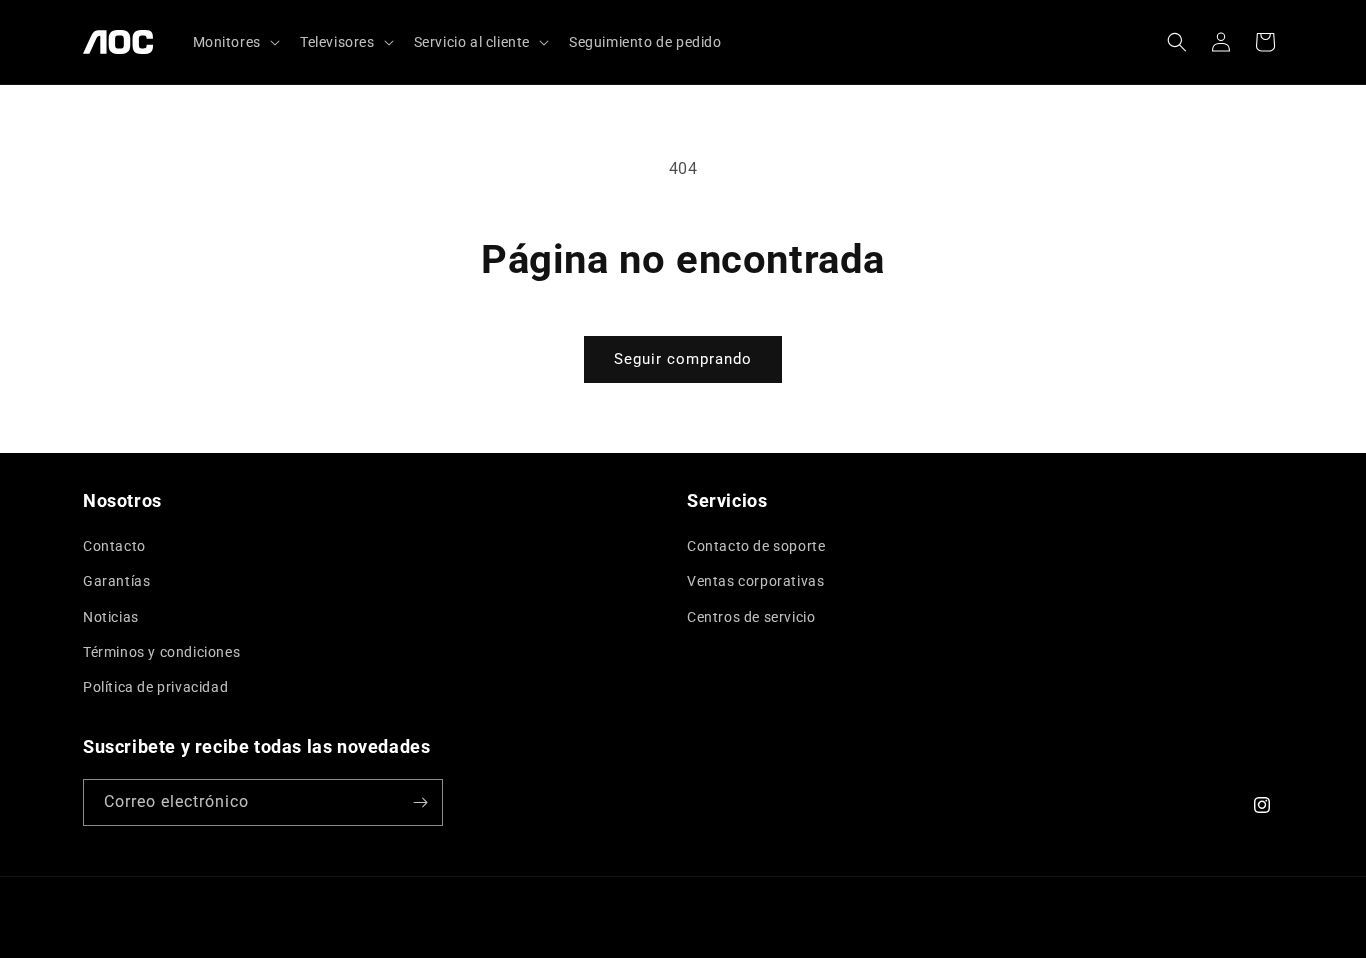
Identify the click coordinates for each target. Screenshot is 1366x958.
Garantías (116, 581)
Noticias (111, 617)
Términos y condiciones (161, 652)
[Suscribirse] (420, 802)
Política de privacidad (155, 687)
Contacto (114, 546)
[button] (234, 42)
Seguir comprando (683, 359)
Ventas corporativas (755, 581)
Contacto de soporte (756, 546)
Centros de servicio (751, 617)
